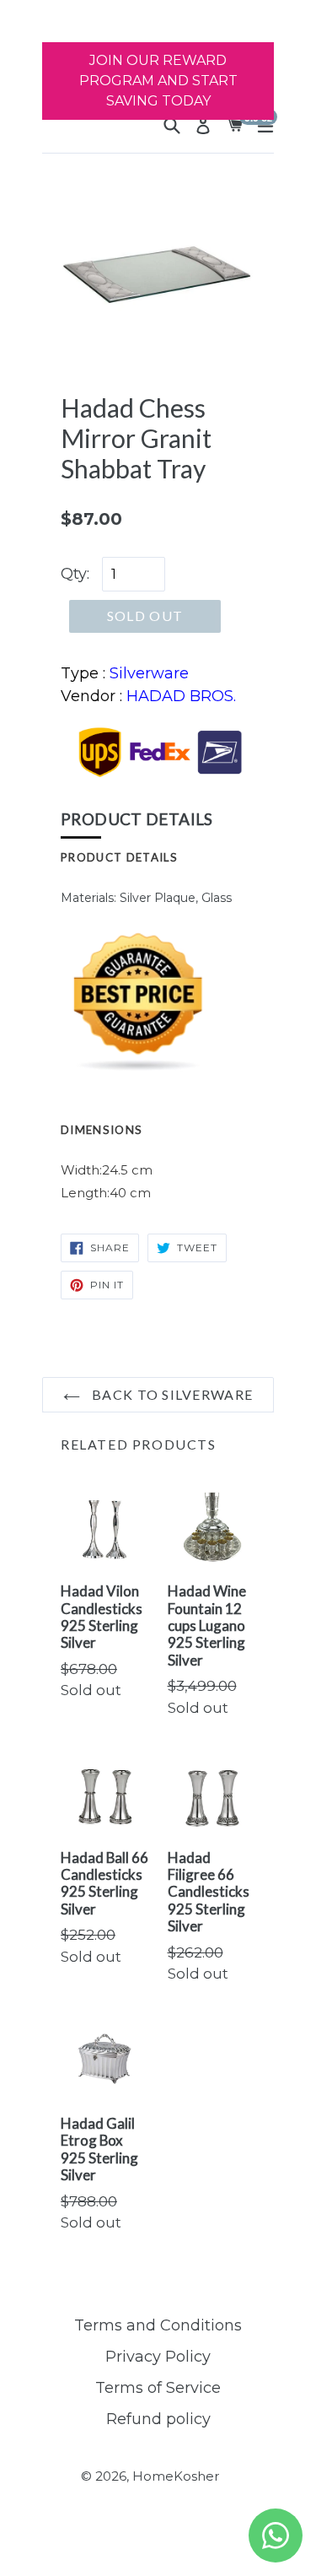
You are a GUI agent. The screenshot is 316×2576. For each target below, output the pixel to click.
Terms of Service (158, 2388)
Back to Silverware (171, 1394)
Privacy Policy (158, 2357)
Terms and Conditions (158, 2325)
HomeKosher (176, 2476)
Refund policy (158, 2419)
